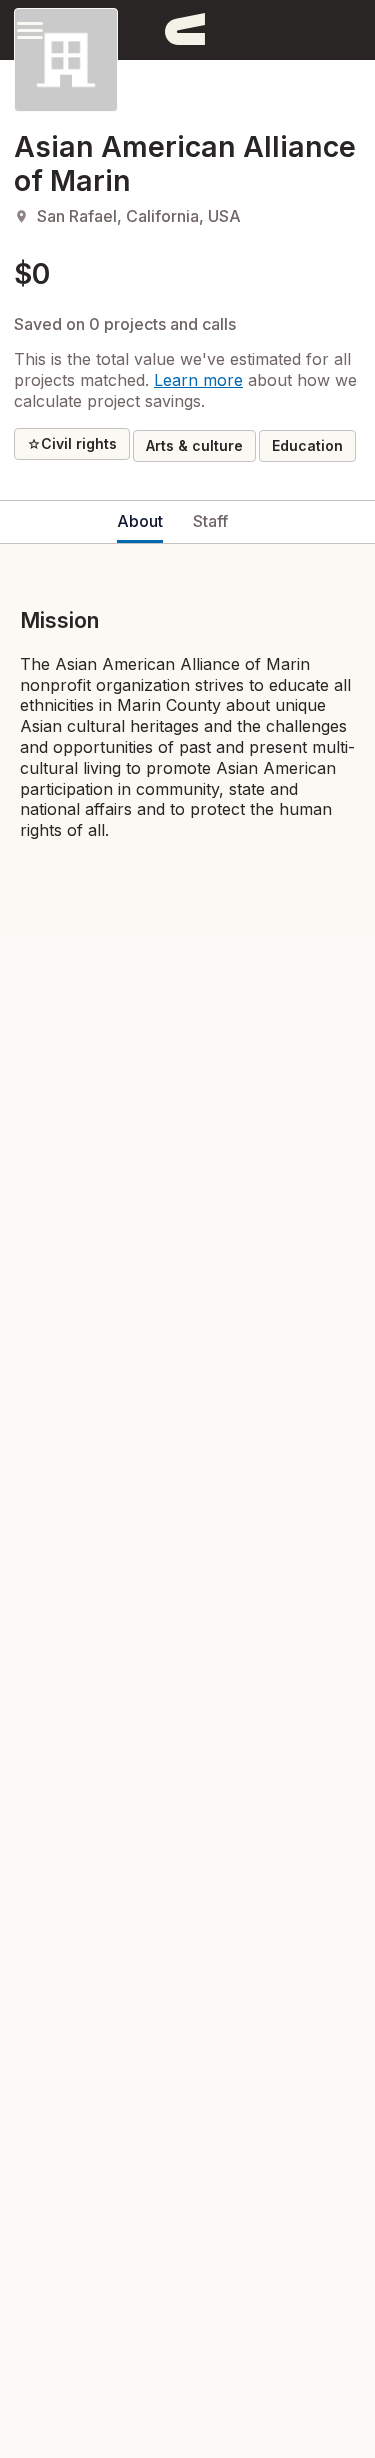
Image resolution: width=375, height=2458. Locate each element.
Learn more (198, 380)
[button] (30, 29)
